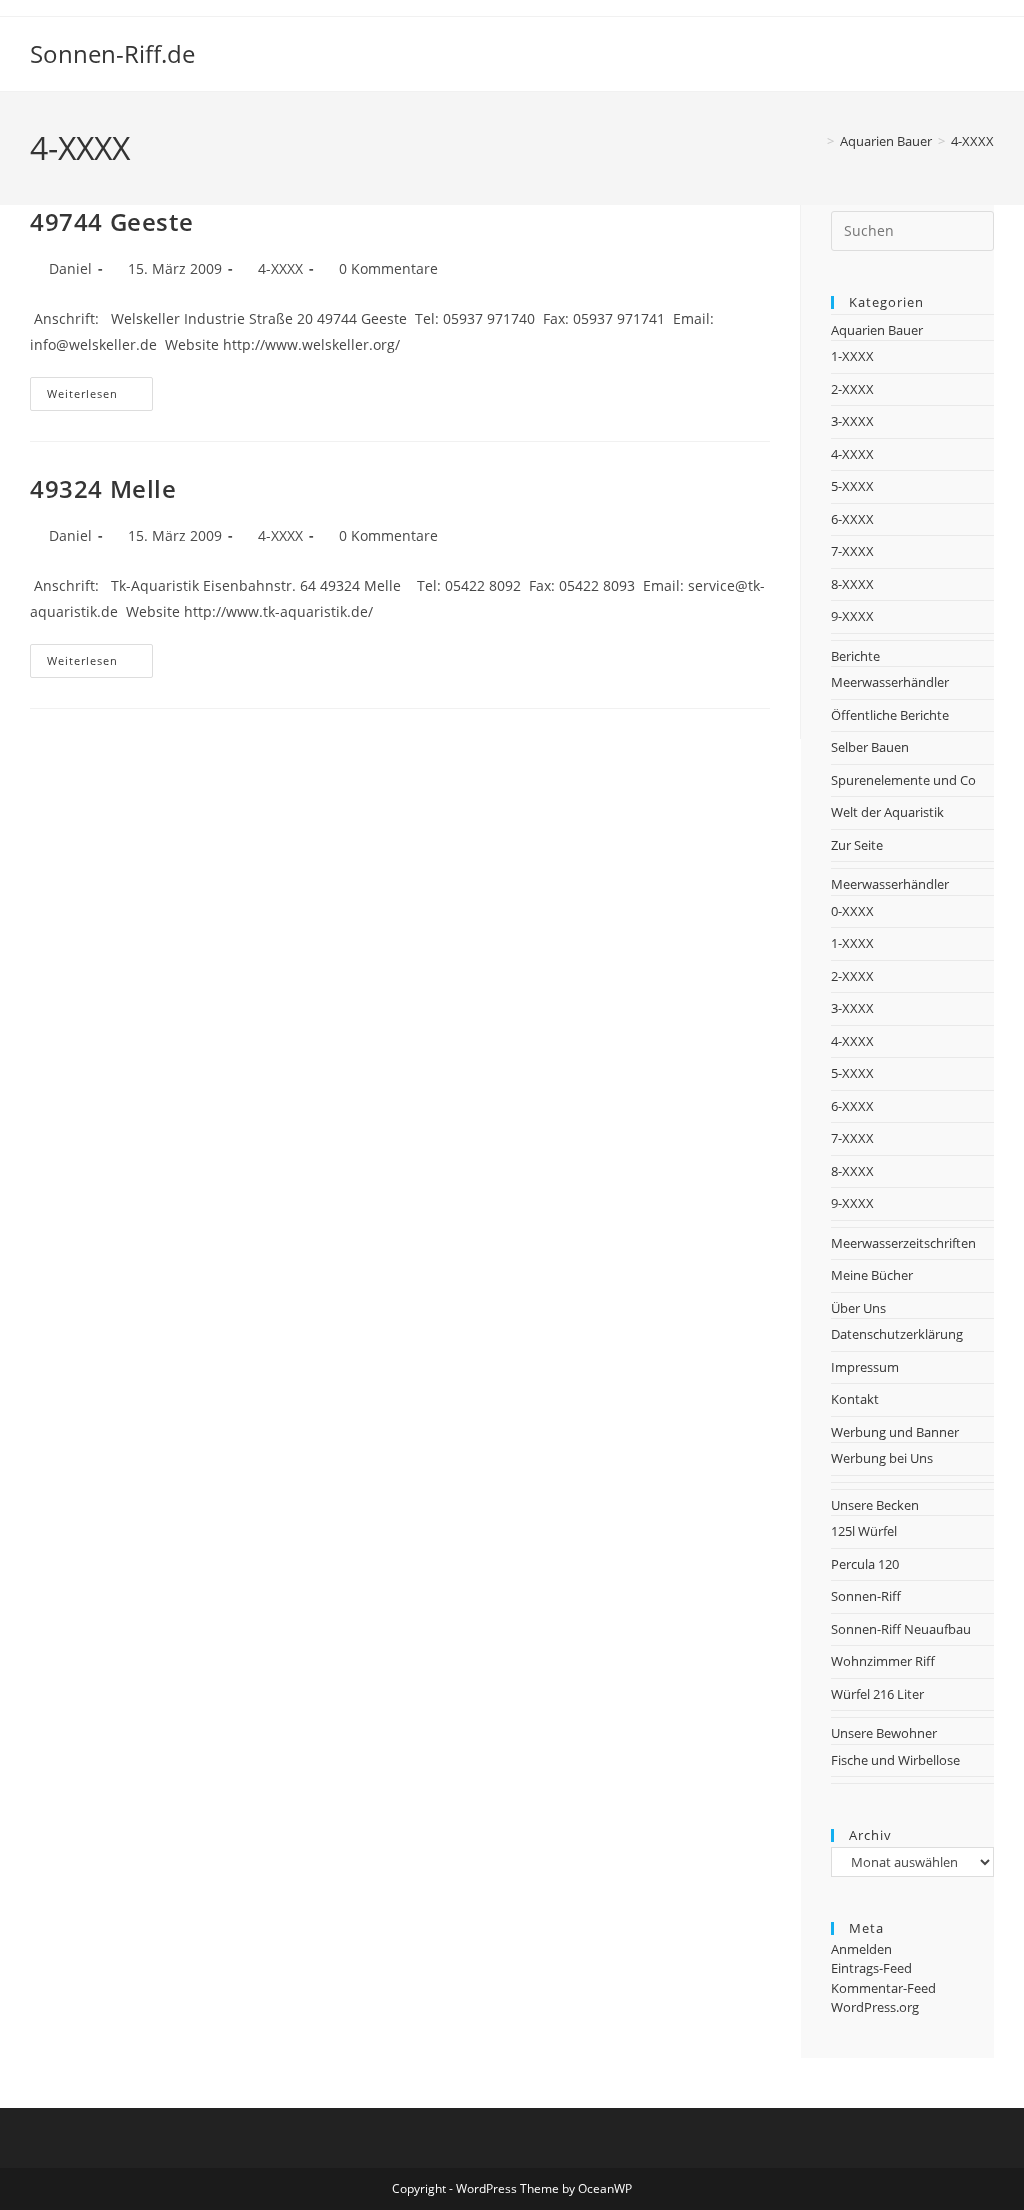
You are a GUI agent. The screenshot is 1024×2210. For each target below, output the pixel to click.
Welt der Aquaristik (887, 812)
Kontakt (855, 1399)
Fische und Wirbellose (895, 1760)
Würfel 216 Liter (877, 1694)
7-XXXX (852, 551)
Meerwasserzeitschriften (903, 1243)
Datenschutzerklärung (897, 1334)
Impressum (865, 1367)
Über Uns (858, 1308)
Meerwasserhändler (890, 682)
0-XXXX (852, 911)
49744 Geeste (111, 221)
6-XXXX (852, 519)
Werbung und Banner (895, 1432)
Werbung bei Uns (882, 1458)
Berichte (855, 656)
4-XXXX (972, 141)
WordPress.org (875, 2007)
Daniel (70, 268)
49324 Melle (103, 488)
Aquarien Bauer (877, 330)
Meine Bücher (872, 1275)
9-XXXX (852, 616)
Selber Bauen (870, 747)
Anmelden (861, 1949)
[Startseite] (816, 141)
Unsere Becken (875, 1505)
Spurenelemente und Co (903, 780)
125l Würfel (864, 1531)
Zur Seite (857, 845)
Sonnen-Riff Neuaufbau (901, 1629)
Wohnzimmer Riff (883, 1661)
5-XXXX (852, 486)
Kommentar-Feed (883, 1988)
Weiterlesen (100, 397)
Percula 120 (865, 1564)
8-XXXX (852, 584)
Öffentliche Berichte (890, 715)
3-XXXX (852, 421)
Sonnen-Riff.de (112, 53)
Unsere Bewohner (884, 1733)
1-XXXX (852, 356)
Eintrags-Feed (871, 1968)
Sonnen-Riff (866, 1596)
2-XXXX (852, 389)
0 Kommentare (388, 268)
